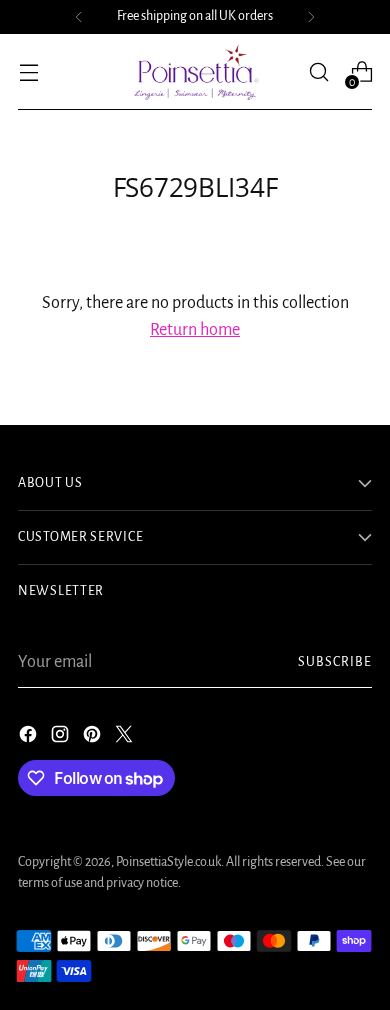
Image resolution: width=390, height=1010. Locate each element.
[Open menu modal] (28, 72)
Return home (195, 330)
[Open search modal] (318, 72)
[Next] (311, 17)
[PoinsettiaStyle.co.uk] (195, 72)
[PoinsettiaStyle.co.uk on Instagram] (62, 738)
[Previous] (79, 17)
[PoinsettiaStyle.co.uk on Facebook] (30, 738)
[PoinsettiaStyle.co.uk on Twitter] (126, 738)
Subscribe (335, 662)
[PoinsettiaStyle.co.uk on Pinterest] (94, 738)
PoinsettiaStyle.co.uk (168, 862)
